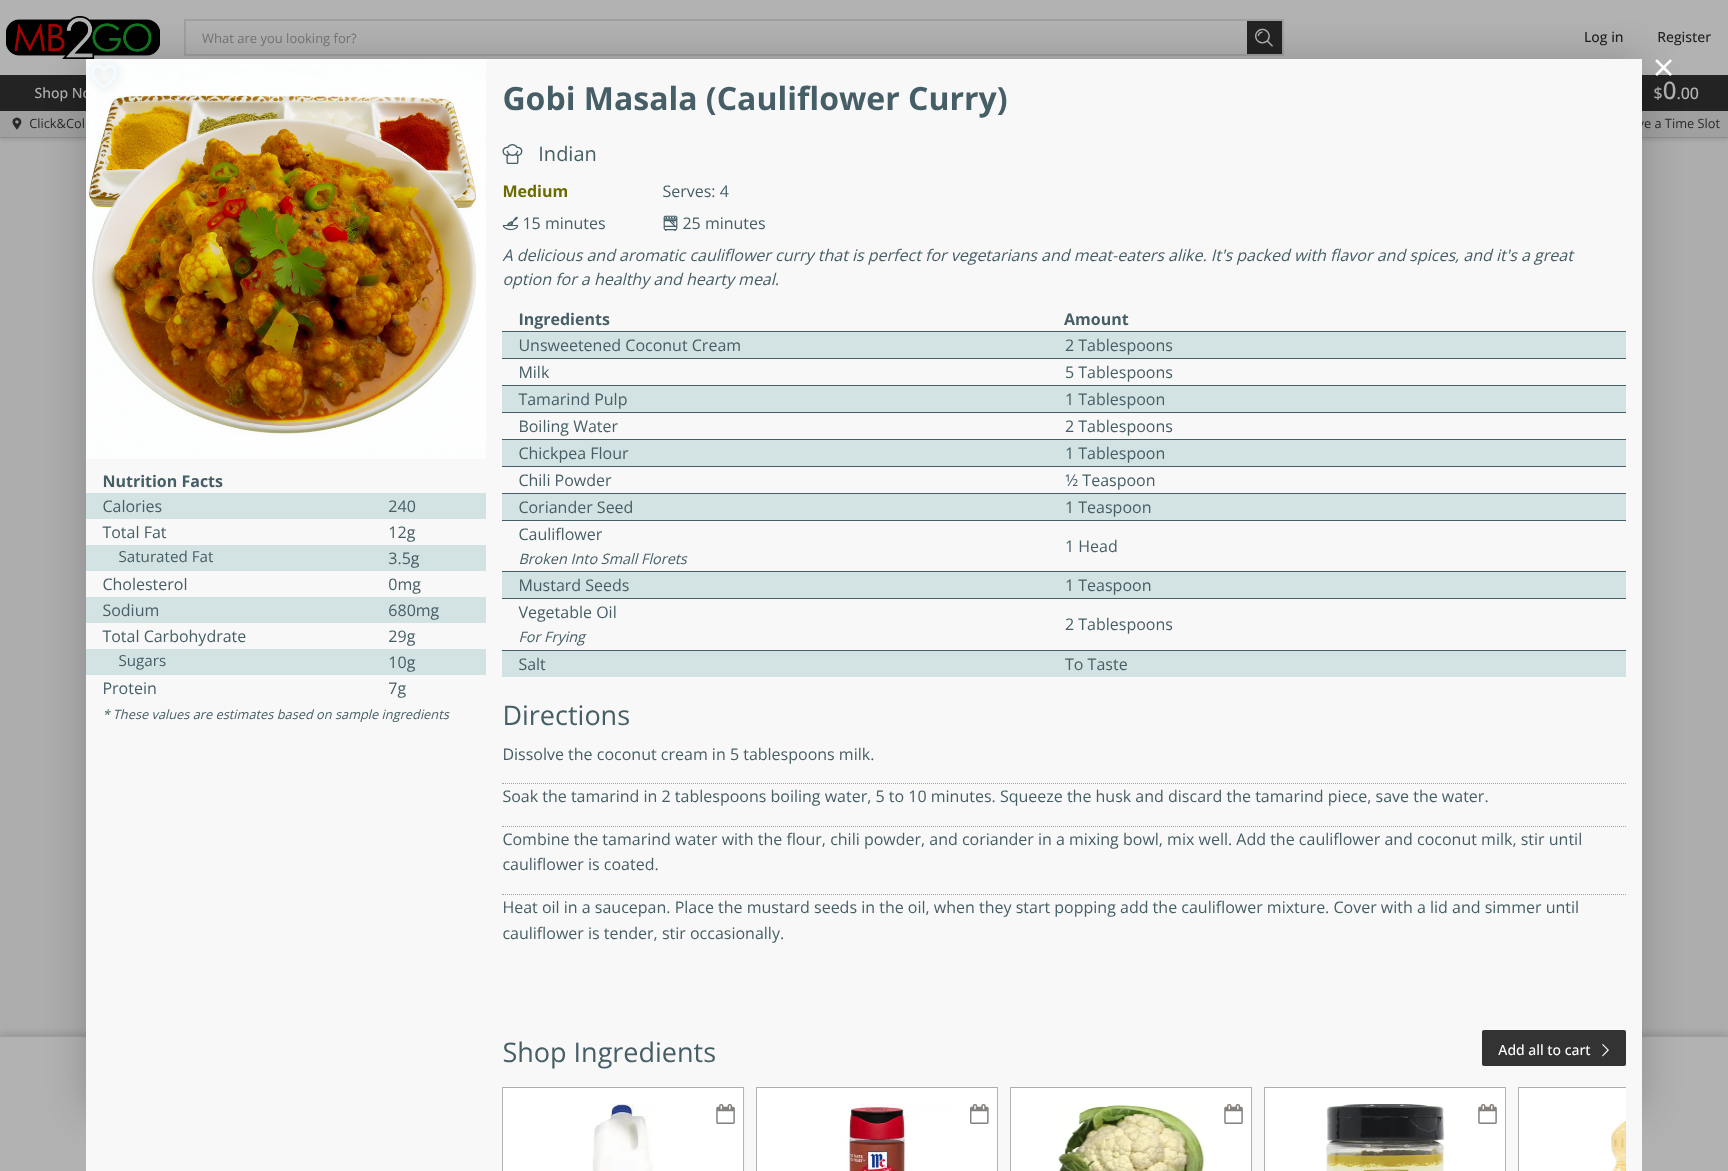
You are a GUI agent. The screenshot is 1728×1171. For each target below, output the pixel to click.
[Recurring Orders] (725, 1115)
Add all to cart (1544, 1050)
